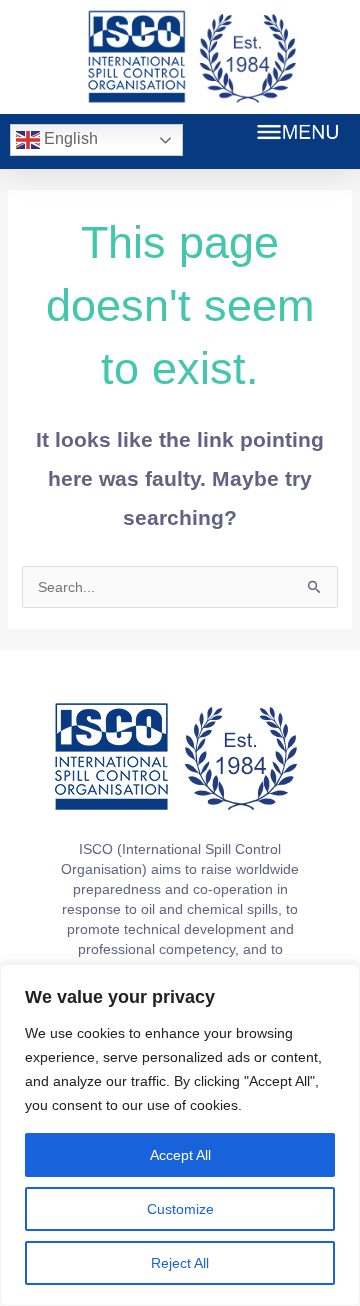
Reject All (180, 1263)
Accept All (180, 1155)
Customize (180, 1209)
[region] (180, 1135)
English (69, 138)
